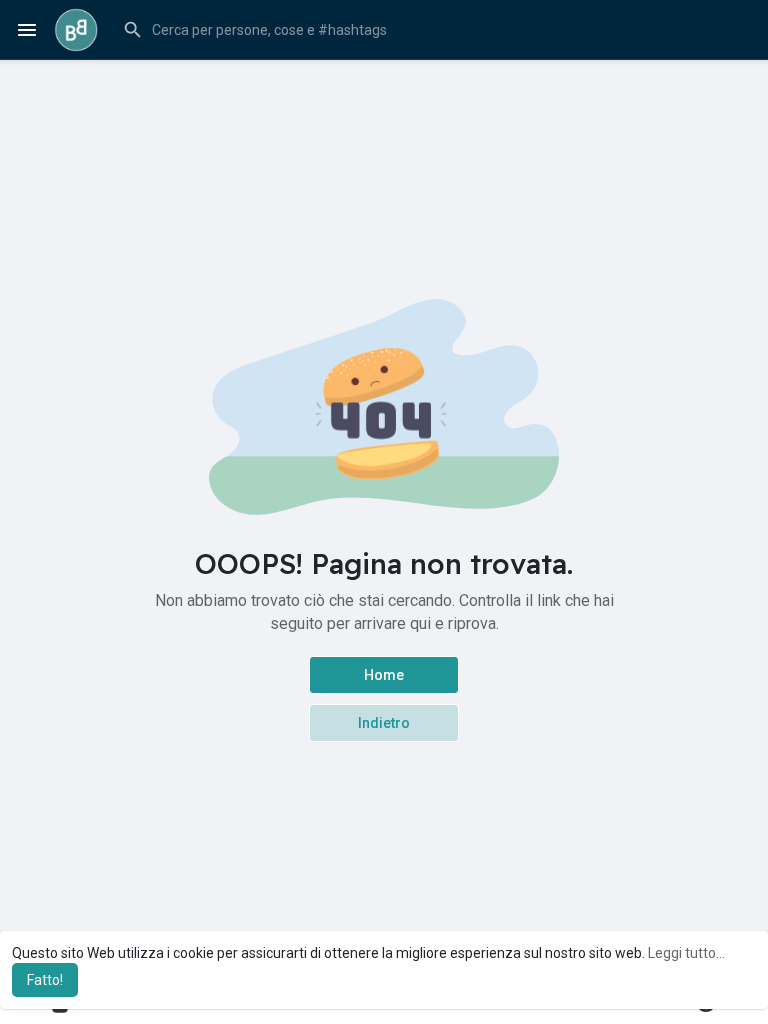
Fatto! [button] (45, 980)
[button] (433, 30)
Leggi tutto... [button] (686, 953)
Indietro (384, 723)
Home (384, 675)
